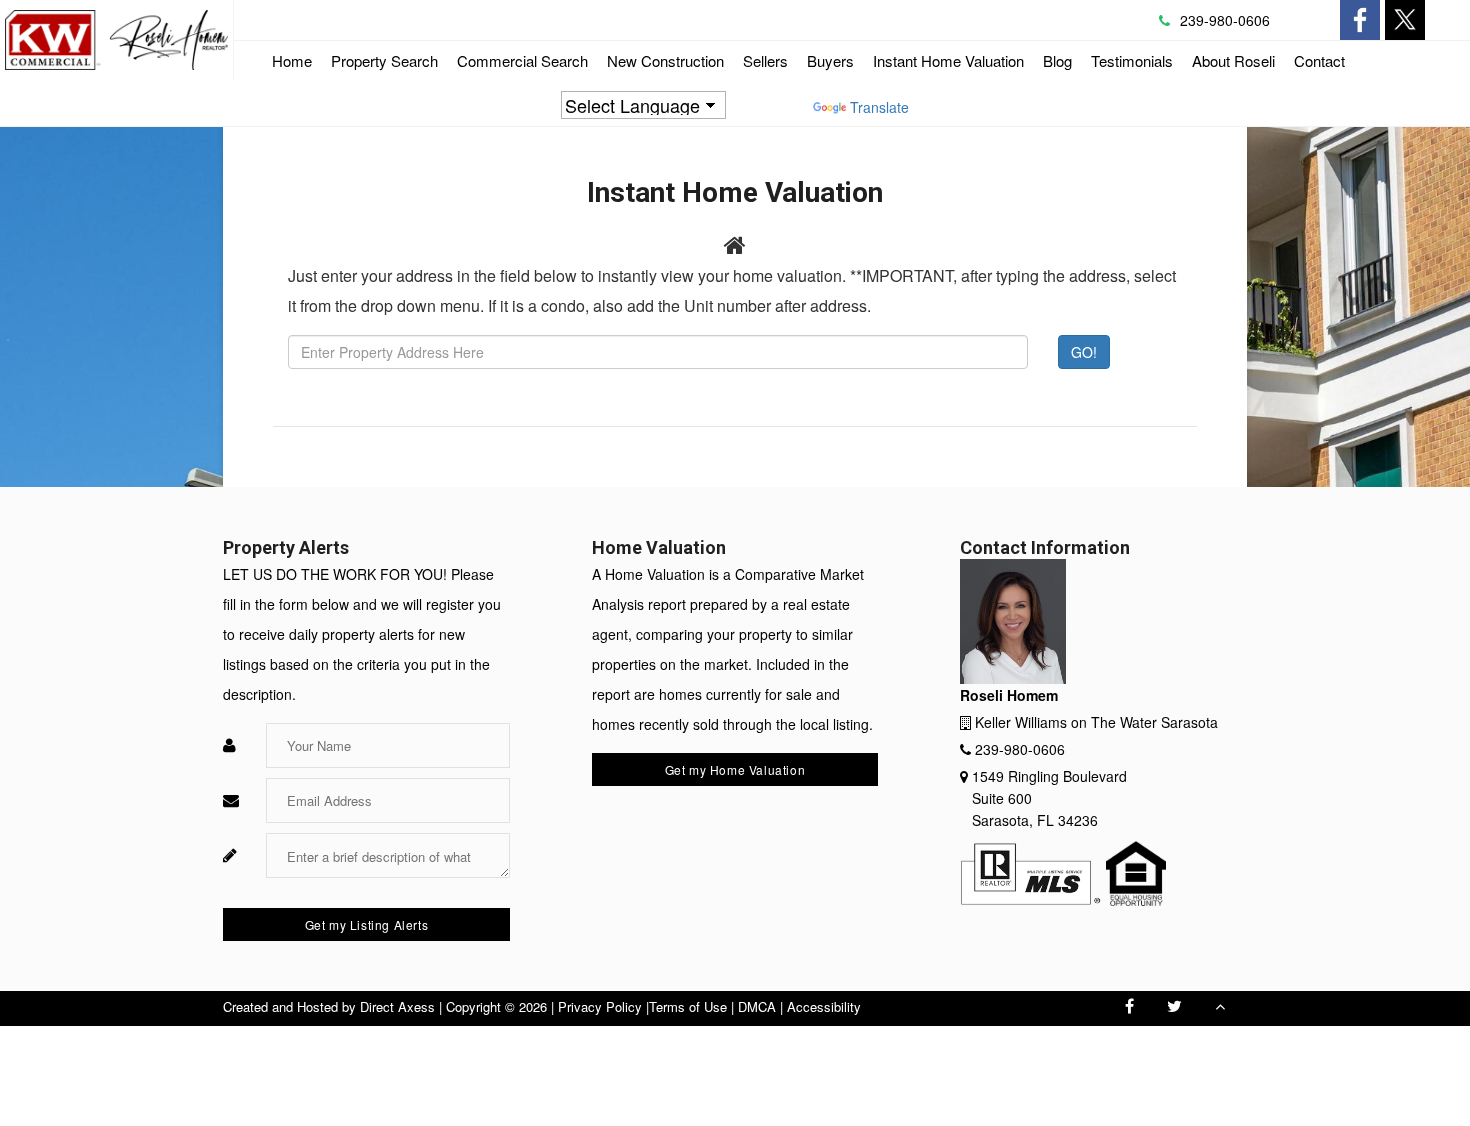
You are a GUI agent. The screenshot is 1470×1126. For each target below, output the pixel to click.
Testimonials (1132, 60)
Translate (879, 107)
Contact (1319, 60)
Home (292, 60)
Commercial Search (522, 65)
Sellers (765, 60)
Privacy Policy (600, 1006)
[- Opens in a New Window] (1360, 20)
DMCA (757, 1006)
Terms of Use (688, 1006)
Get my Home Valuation (735, 769)
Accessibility (824, 1006)
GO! (1084, 352)
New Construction (665, 60)
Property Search (384, 60)
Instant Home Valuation (948, 60)
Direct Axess (397, 1006)
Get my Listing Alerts (367, 924)
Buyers (830, 60)
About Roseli (1233, 60)
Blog (1057, 60)
